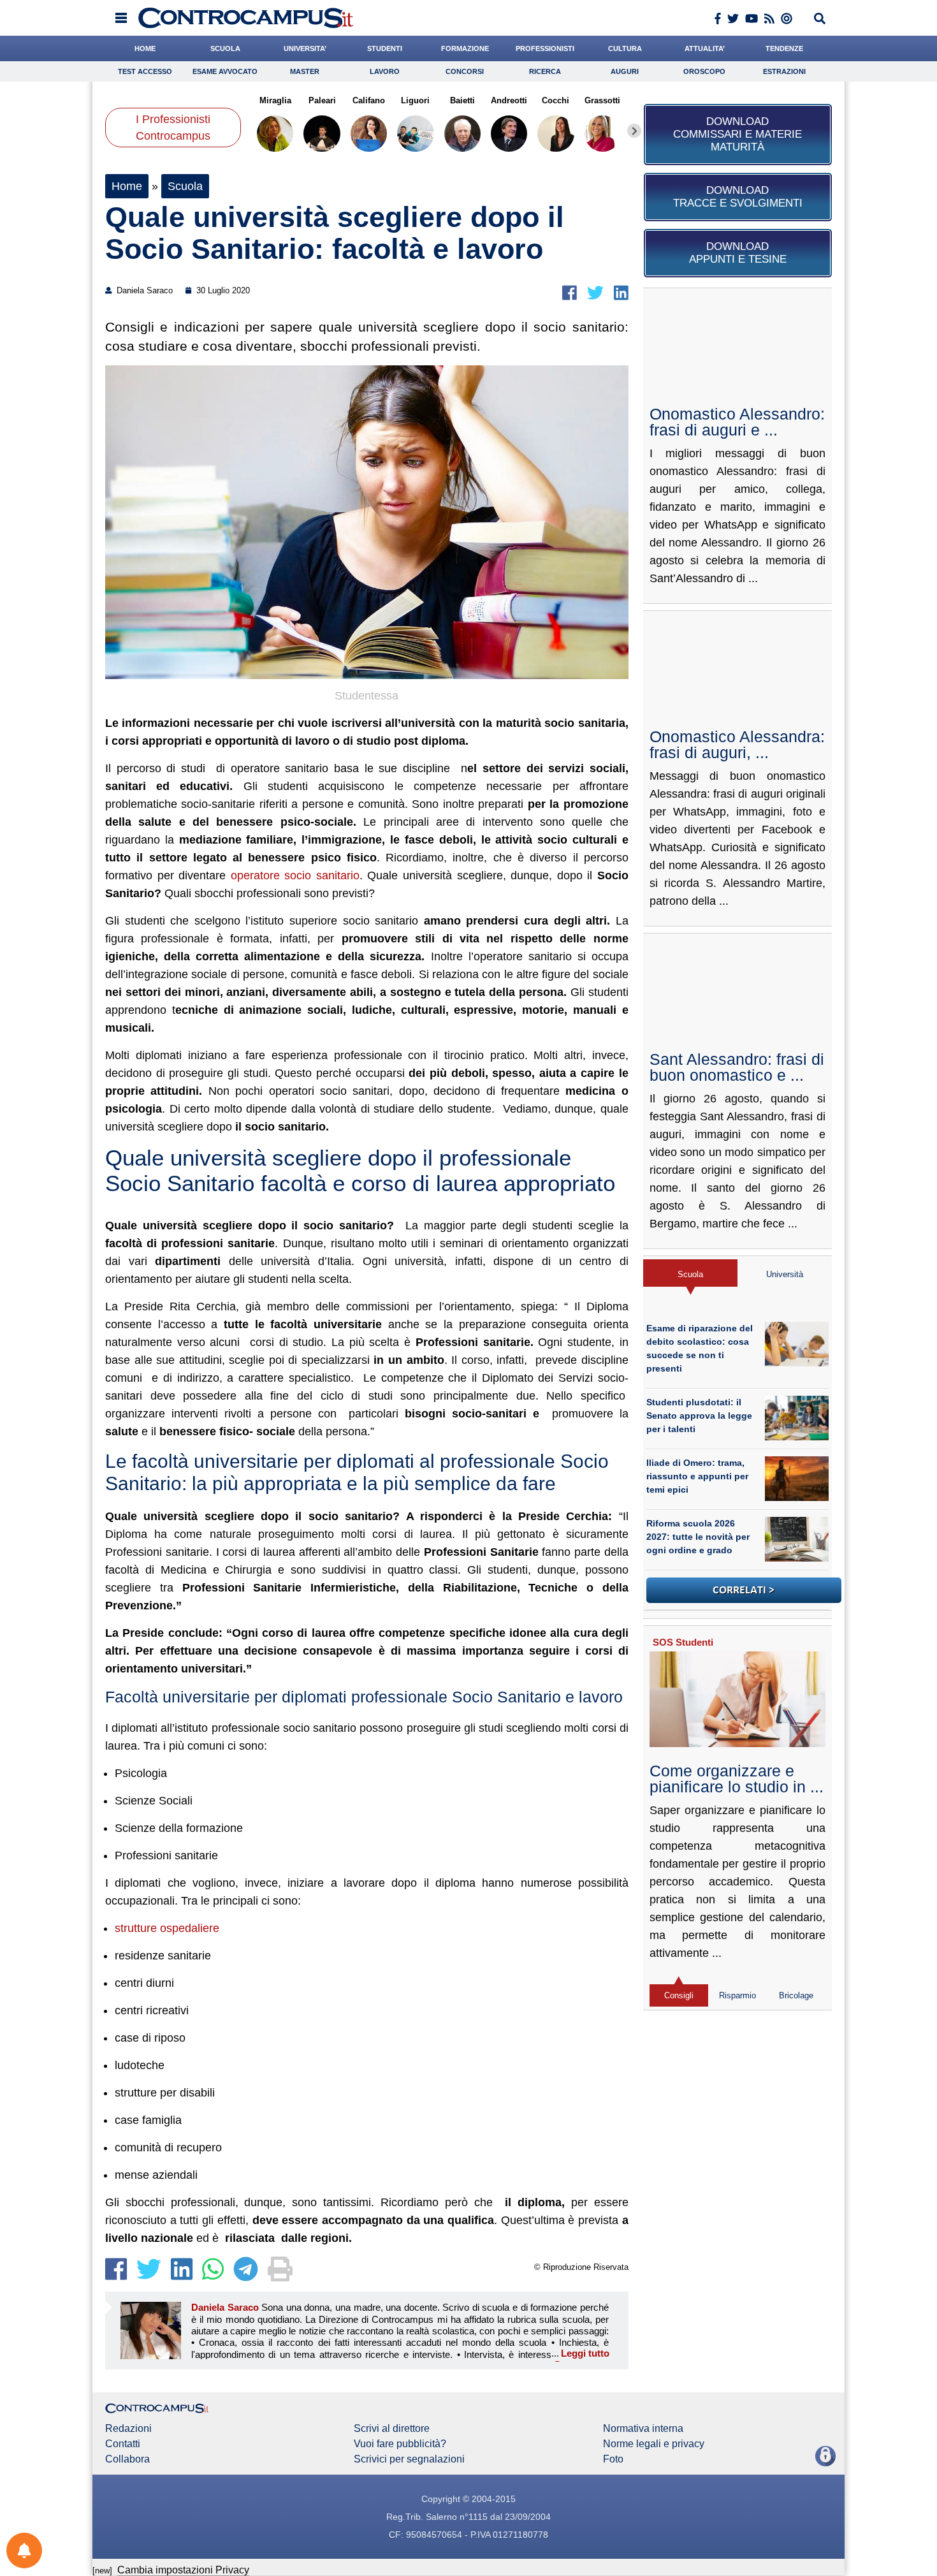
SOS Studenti (683, 1642)
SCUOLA (225, 48)
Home (127, 186)
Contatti (123, 2444)
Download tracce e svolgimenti (738, 197)
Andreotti (509, 100)
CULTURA (625, 48)
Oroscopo (704, 71)
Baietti (462, 100)
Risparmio (737, 1995)
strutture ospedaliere (167, 1928)
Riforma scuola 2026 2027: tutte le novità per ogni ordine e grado (698, 1537)
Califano (369, 100)
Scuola (185, 186)
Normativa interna (643, 2429)
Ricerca (545, 71)
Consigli (679, 1995)
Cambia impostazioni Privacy (183, 2570)
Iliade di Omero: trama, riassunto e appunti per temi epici (697, 1476)
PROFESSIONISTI (545, 48)
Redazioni (128, 2429)
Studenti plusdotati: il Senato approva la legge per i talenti (699, 1416)
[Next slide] (634, 131)
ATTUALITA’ (705, 48)
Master (305, 71)
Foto (613, 2459)
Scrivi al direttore (392, 2429)
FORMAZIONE (465, 48)
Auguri (625, 71)
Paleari (322, 100)
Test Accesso (145, 71)
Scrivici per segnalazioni (409, 2459)
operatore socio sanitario (295, 875)
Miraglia (275, 100)
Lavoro (385, 71)
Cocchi (556, 100)
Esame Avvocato (225, 71)
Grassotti (602, 100)
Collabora (127, 2459)
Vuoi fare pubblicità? (400, 2444)
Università (785, 1274)
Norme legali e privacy (654, 2444)
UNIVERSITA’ (305, 48)
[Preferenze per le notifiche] (24, 2550)
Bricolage (796, 1995)
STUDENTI (385, 48)
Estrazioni (784, 71)
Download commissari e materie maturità (737, 134)
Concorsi (465, 71)
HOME (145, 48)
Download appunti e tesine (738, 253)
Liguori (415, 100)
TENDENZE (784, 48)
